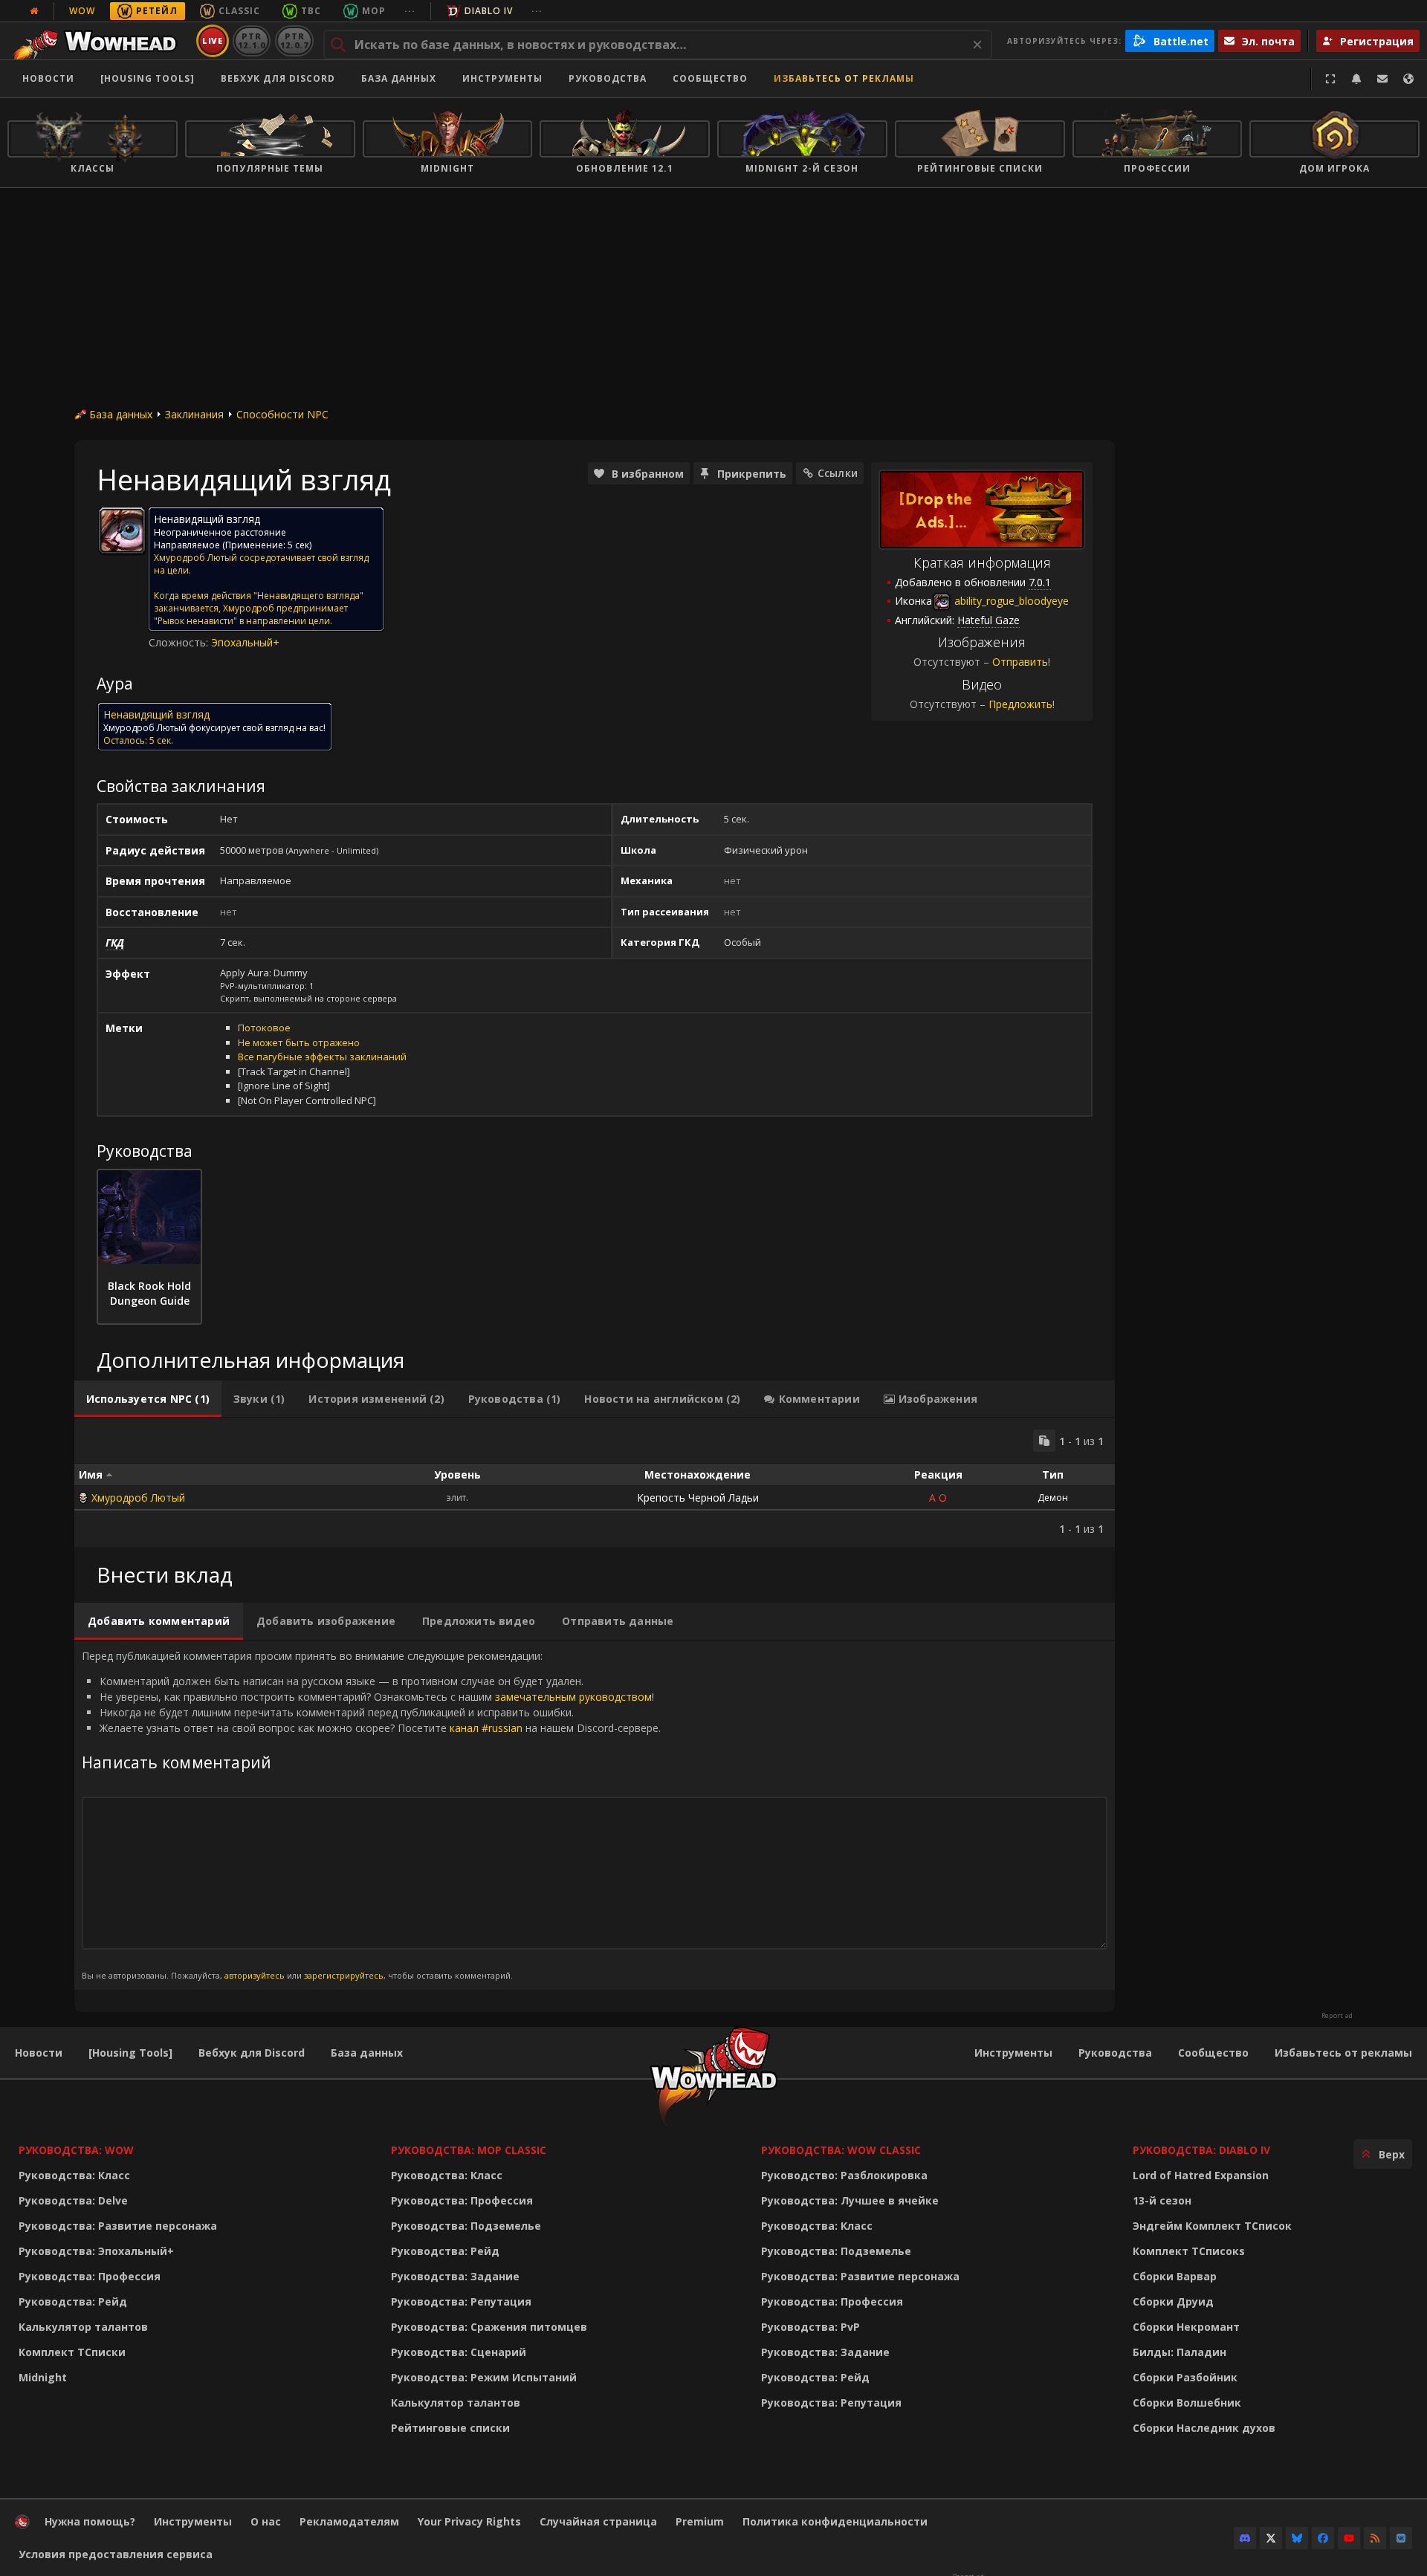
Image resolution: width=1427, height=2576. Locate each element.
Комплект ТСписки (72, 2352)
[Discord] (1245, 2538)
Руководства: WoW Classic (841, 2150)
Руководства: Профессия (90, 2276)
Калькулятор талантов (83, 2327)
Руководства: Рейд (73, 2301)
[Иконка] (122, 531)
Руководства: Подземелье (466, 2226)
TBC (311, 11)
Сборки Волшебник (1187, 2403)
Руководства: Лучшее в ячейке (850, 2200)
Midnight (43, 2377)
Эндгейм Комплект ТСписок (1212, 2226)
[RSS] (1375, 2538)
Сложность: (180, 642)
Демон (1053, 1498)
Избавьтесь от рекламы (844, 78)
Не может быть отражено (299, 1042)
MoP (374, 11)
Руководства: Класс (74, 2175)
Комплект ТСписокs (1189, 2251)
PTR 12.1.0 (252, 40)
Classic (239, 11)
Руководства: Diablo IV (1201, 2150)
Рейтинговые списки (450, 2428)
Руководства (608, 78)
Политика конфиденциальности (835, 2521)
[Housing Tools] (130, 2053)
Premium (700, 2521)
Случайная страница (598, 2521)
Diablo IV (489, 11)
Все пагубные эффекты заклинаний (322, 1057)
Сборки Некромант (1186, 2327)
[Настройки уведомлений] (1356, 79)
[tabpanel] (595, 1483)
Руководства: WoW (76, 2150)
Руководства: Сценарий (459, 2352)
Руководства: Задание (455, 2276)
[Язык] (1408, 79)
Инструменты (1013, 2053)
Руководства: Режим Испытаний (484, 2377)
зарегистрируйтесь (344, 1975)
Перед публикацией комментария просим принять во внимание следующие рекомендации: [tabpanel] (371, 1815)
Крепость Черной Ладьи (698, 1498)
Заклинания (194, 414)
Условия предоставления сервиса (116, 2554)
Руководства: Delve (73, 2200)
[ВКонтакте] (1401, 2538)
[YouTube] (1349, 2538)
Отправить (1020, 662)
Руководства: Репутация (461, 2301)
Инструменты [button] (502, 78)
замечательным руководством (573, 1697)
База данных (399, 78)
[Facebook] (1323, 2538)
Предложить (1020, 704)
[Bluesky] (1297, 2538)
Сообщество (710, 78)
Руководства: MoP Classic (469, 2150)
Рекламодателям (349, 2521)
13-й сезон (1162, 2200)
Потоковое (264, 1028)
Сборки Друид (1173, 2301)
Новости (48, 78)
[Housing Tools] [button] (148, 78)
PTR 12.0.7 (294, 40)
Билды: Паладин (1180, 2352)
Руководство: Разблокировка (844, 2175)
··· (410, 11)
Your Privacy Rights (469, 2521)
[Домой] (99, 41)
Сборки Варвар (1175, 2276)
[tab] (148, 1399)
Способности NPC (282, 414)
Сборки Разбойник (1185, 2377)
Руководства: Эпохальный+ (96, 2251)
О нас (266, 2521)
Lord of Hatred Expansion (1201, 2175)
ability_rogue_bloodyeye (1010, 601)
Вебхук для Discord (278, 78)
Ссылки (838, 473)
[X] (1271, 2538)
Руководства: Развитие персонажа (118, 2226)
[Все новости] (34, 11)
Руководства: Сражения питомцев (489, 2327)
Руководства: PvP (810, 2327)
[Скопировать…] (1044, 1441)
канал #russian (486, 1728)
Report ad (1337, 2016)
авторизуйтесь (255, 1975)
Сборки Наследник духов (1204, 2428)
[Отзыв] (1382, 79)
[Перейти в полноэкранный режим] (1330, 79)
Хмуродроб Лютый (138, 1498)
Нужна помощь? (90, 2521)
